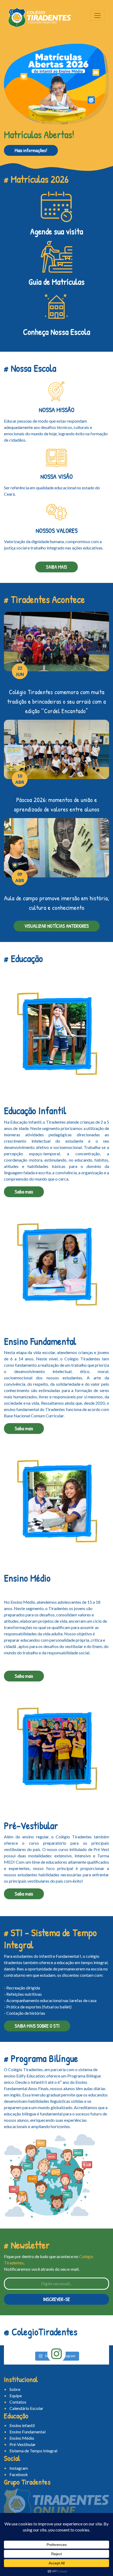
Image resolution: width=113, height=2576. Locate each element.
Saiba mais (24, 1192)
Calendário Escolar (26, 2408)
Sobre (15, 2389)
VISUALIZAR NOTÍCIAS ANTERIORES (57, 926)
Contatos (18, 2402)
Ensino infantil (22, 2425)
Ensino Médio (22, 2438)
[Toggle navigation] (97, 16)
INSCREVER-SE (56, 2299)
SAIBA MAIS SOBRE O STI (37, 2026)
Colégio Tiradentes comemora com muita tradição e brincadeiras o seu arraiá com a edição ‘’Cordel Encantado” (56, 701)
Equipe (16, 2396)
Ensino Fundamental (27, 2432)
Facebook (19, 2474)
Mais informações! (31, 150)
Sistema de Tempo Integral (33, 2451)
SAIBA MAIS (56, 567)
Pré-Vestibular (23, 2444)
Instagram (19, 2468)
